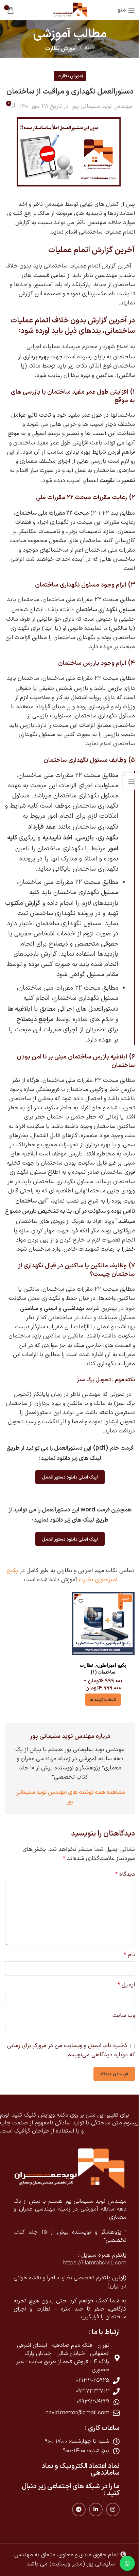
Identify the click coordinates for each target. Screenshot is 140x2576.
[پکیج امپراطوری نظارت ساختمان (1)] (103, 1626)
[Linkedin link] (96, 2510)
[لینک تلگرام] (79, 2510)
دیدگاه (125, 1875)
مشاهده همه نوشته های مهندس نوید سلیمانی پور (70, 1796)
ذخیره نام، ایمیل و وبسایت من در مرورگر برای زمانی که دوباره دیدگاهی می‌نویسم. (71, 2050)
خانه (90, 48)
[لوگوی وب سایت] (70, 10)
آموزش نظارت (61, 48)
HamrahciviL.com (104, 2263)
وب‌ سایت (124, 2016)
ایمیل (126, 1985)
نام (129, 1955)
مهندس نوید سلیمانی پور (102, 106)
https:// (73, 2263)
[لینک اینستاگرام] (113, 2510)
